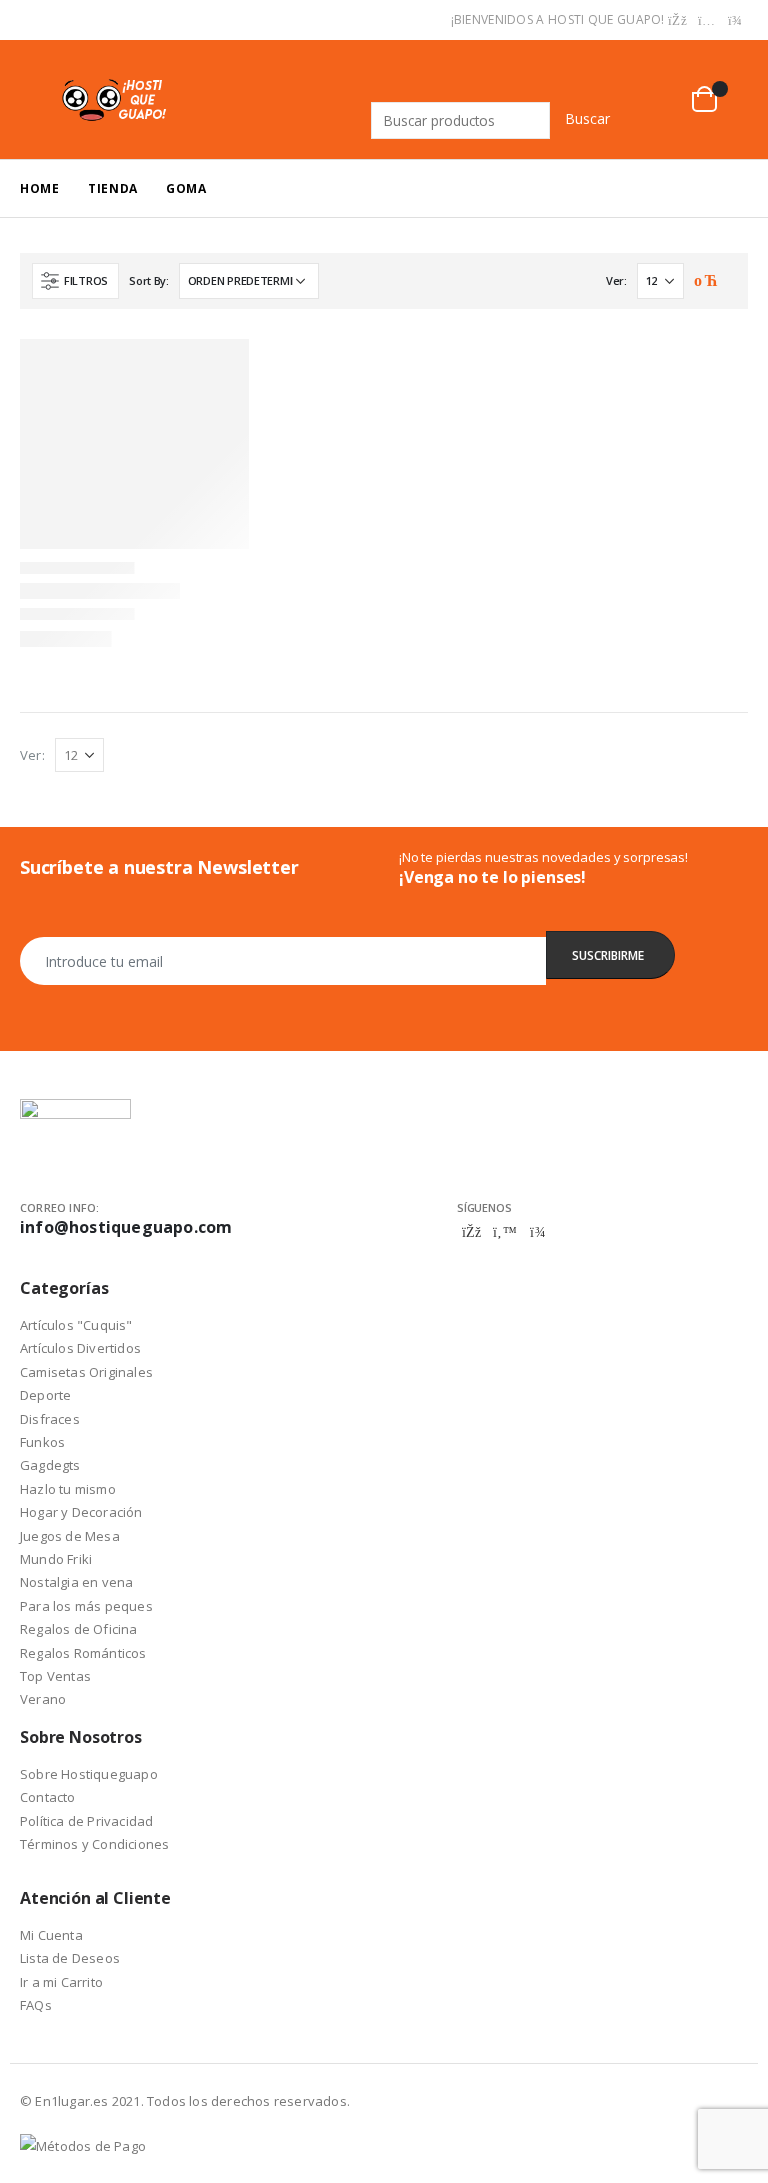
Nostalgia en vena (76, 1582)
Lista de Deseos (70, 1958)
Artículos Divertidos (80, 1348)
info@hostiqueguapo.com (126, 1227)
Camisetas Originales (86, 1372)
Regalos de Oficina (79, 1629)
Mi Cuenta (51, 1935)
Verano (43, 1699)
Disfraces (50, 1419)
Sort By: (149, 280)
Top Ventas (55, 1676)
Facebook (472, 1232)
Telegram (538, 1232)
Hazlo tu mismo (68, 1489)
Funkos (42, 1442)
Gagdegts (50, 1465)
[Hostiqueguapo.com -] (115, 99)
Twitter (505, 1232)
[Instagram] (707, 21)
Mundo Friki (56, 1559)
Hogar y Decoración (81, 1512)
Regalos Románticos (83, 1653)
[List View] (726, 282)
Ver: (616, 280)
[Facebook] (678, 21)
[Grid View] (703, 282)
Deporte (45, 1395)
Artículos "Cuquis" (76, 1325)
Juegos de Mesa (70, 1536)
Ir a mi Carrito (61, 1982)
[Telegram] (735, 21)
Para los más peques (86, 1606)
